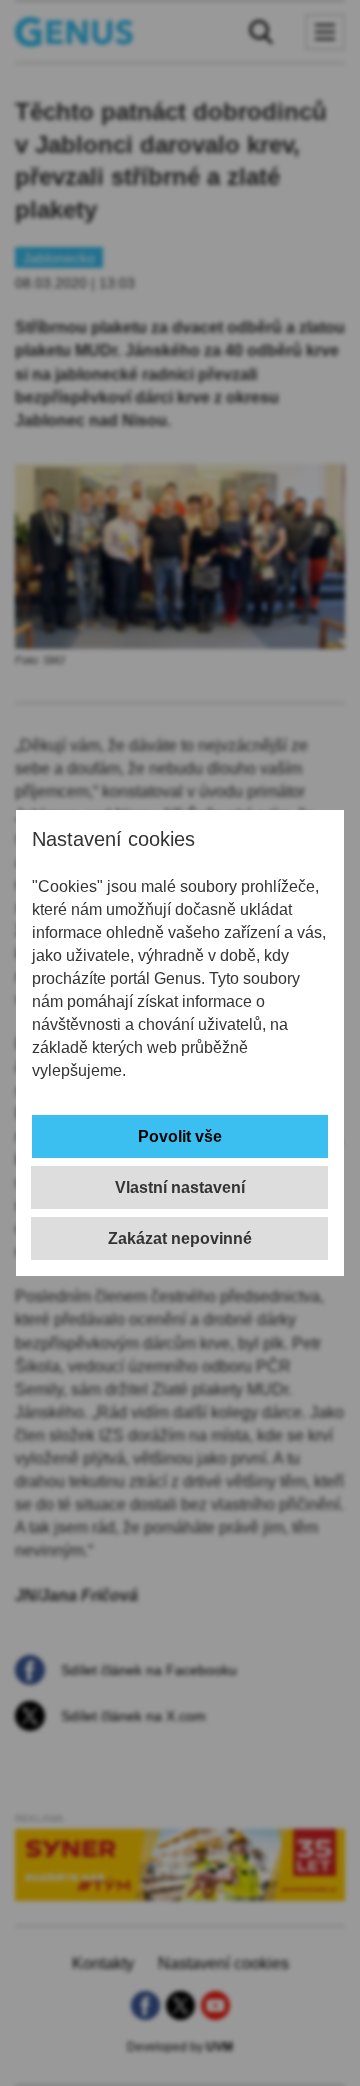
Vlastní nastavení (180, 1187)
